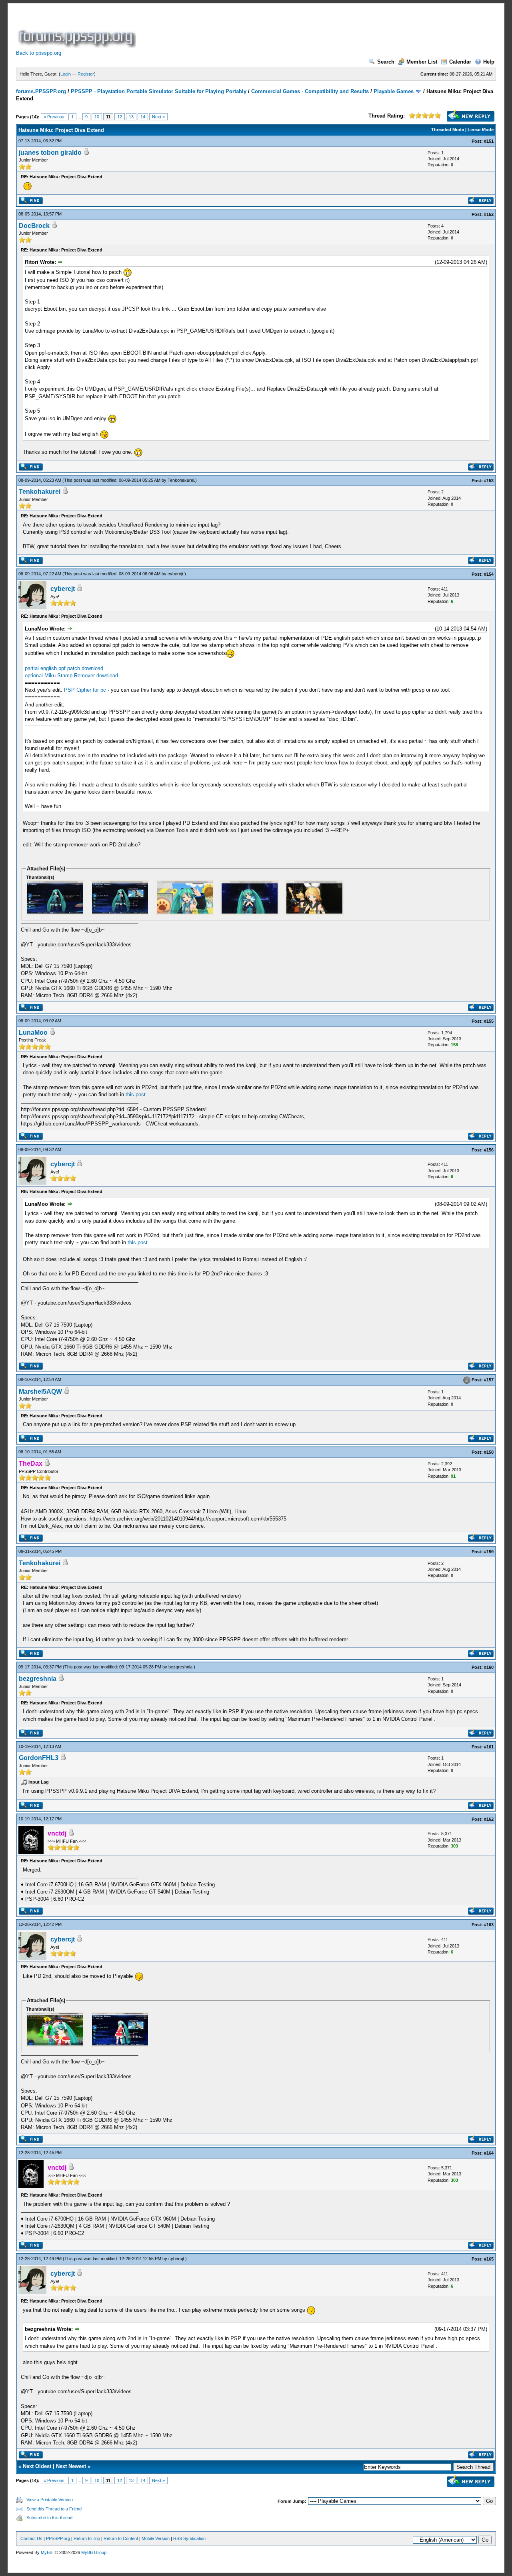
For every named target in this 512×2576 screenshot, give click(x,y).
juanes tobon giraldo (50, 153)
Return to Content (121, 2538)
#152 (489, 214)
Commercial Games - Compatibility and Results (310, 91)
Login (66, 74)
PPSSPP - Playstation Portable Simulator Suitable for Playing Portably (159, 91)
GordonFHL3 (39, 1758)
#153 (489, 481)
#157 (489, 1380)
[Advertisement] (283, 30)
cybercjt (175, 574)
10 (97, 117)
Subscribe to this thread (49, 2518)
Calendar (460, 62)
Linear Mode (481, 130)
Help (489, 62)
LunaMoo (33, 1033)
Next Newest (71, 2466)
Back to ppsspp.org (39, 53)
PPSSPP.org (58, 2538)
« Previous (54, 117)
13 (131, 117)
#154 (489, 574)
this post (136, 1094)
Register (86, 74)
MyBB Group (94, 2552)
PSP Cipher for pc (85, 690)
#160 (489, 1667)
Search (386, 62)
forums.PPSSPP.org (41, 91)
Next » (158, 117)
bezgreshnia (180, 1667)
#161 (489, 1747)
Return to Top (87, 2538)
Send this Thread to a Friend (54, 2509)
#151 (489, 141)
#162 (489, 1819)
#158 (489, 1452)
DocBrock (34, 226)
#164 (489, 2153)
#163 (489, 1925)
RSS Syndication (189, 2538)
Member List (422, 62)
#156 (489, 1150)
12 (120, 117)
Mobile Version (156, 2538)
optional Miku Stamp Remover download (71, 675)
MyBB (47, 2552)
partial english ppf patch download (64, 668)
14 (143, 117)
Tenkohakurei (181, 480)
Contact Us (31, 2538)
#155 (489, 1021)
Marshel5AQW (40, 1392)
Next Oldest (37, 2466)
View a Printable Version (50, 2500)
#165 (489, 2259)
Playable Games (394, 91)
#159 (489, 1552)
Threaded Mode (448, 130)
